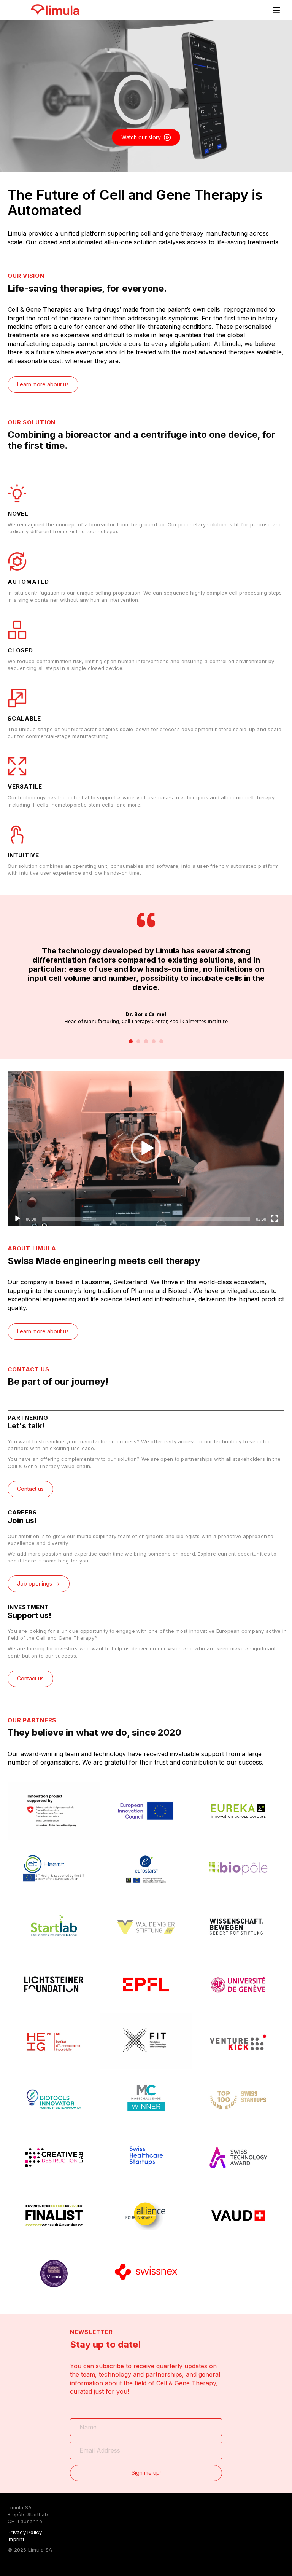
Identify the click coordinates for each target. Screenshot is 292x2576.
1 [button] (131, 1041)
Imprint (16, 2539)
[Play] (17, 1219)
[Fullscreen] (275, 1219)
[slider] (146, 1219)
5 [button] (161, 1041)
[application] (146, 1149)
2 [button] (138, 1041)
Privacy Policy (25, 2532)
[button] (146, 1148)
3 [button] (146, 1041)
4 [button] (154, 1041)
